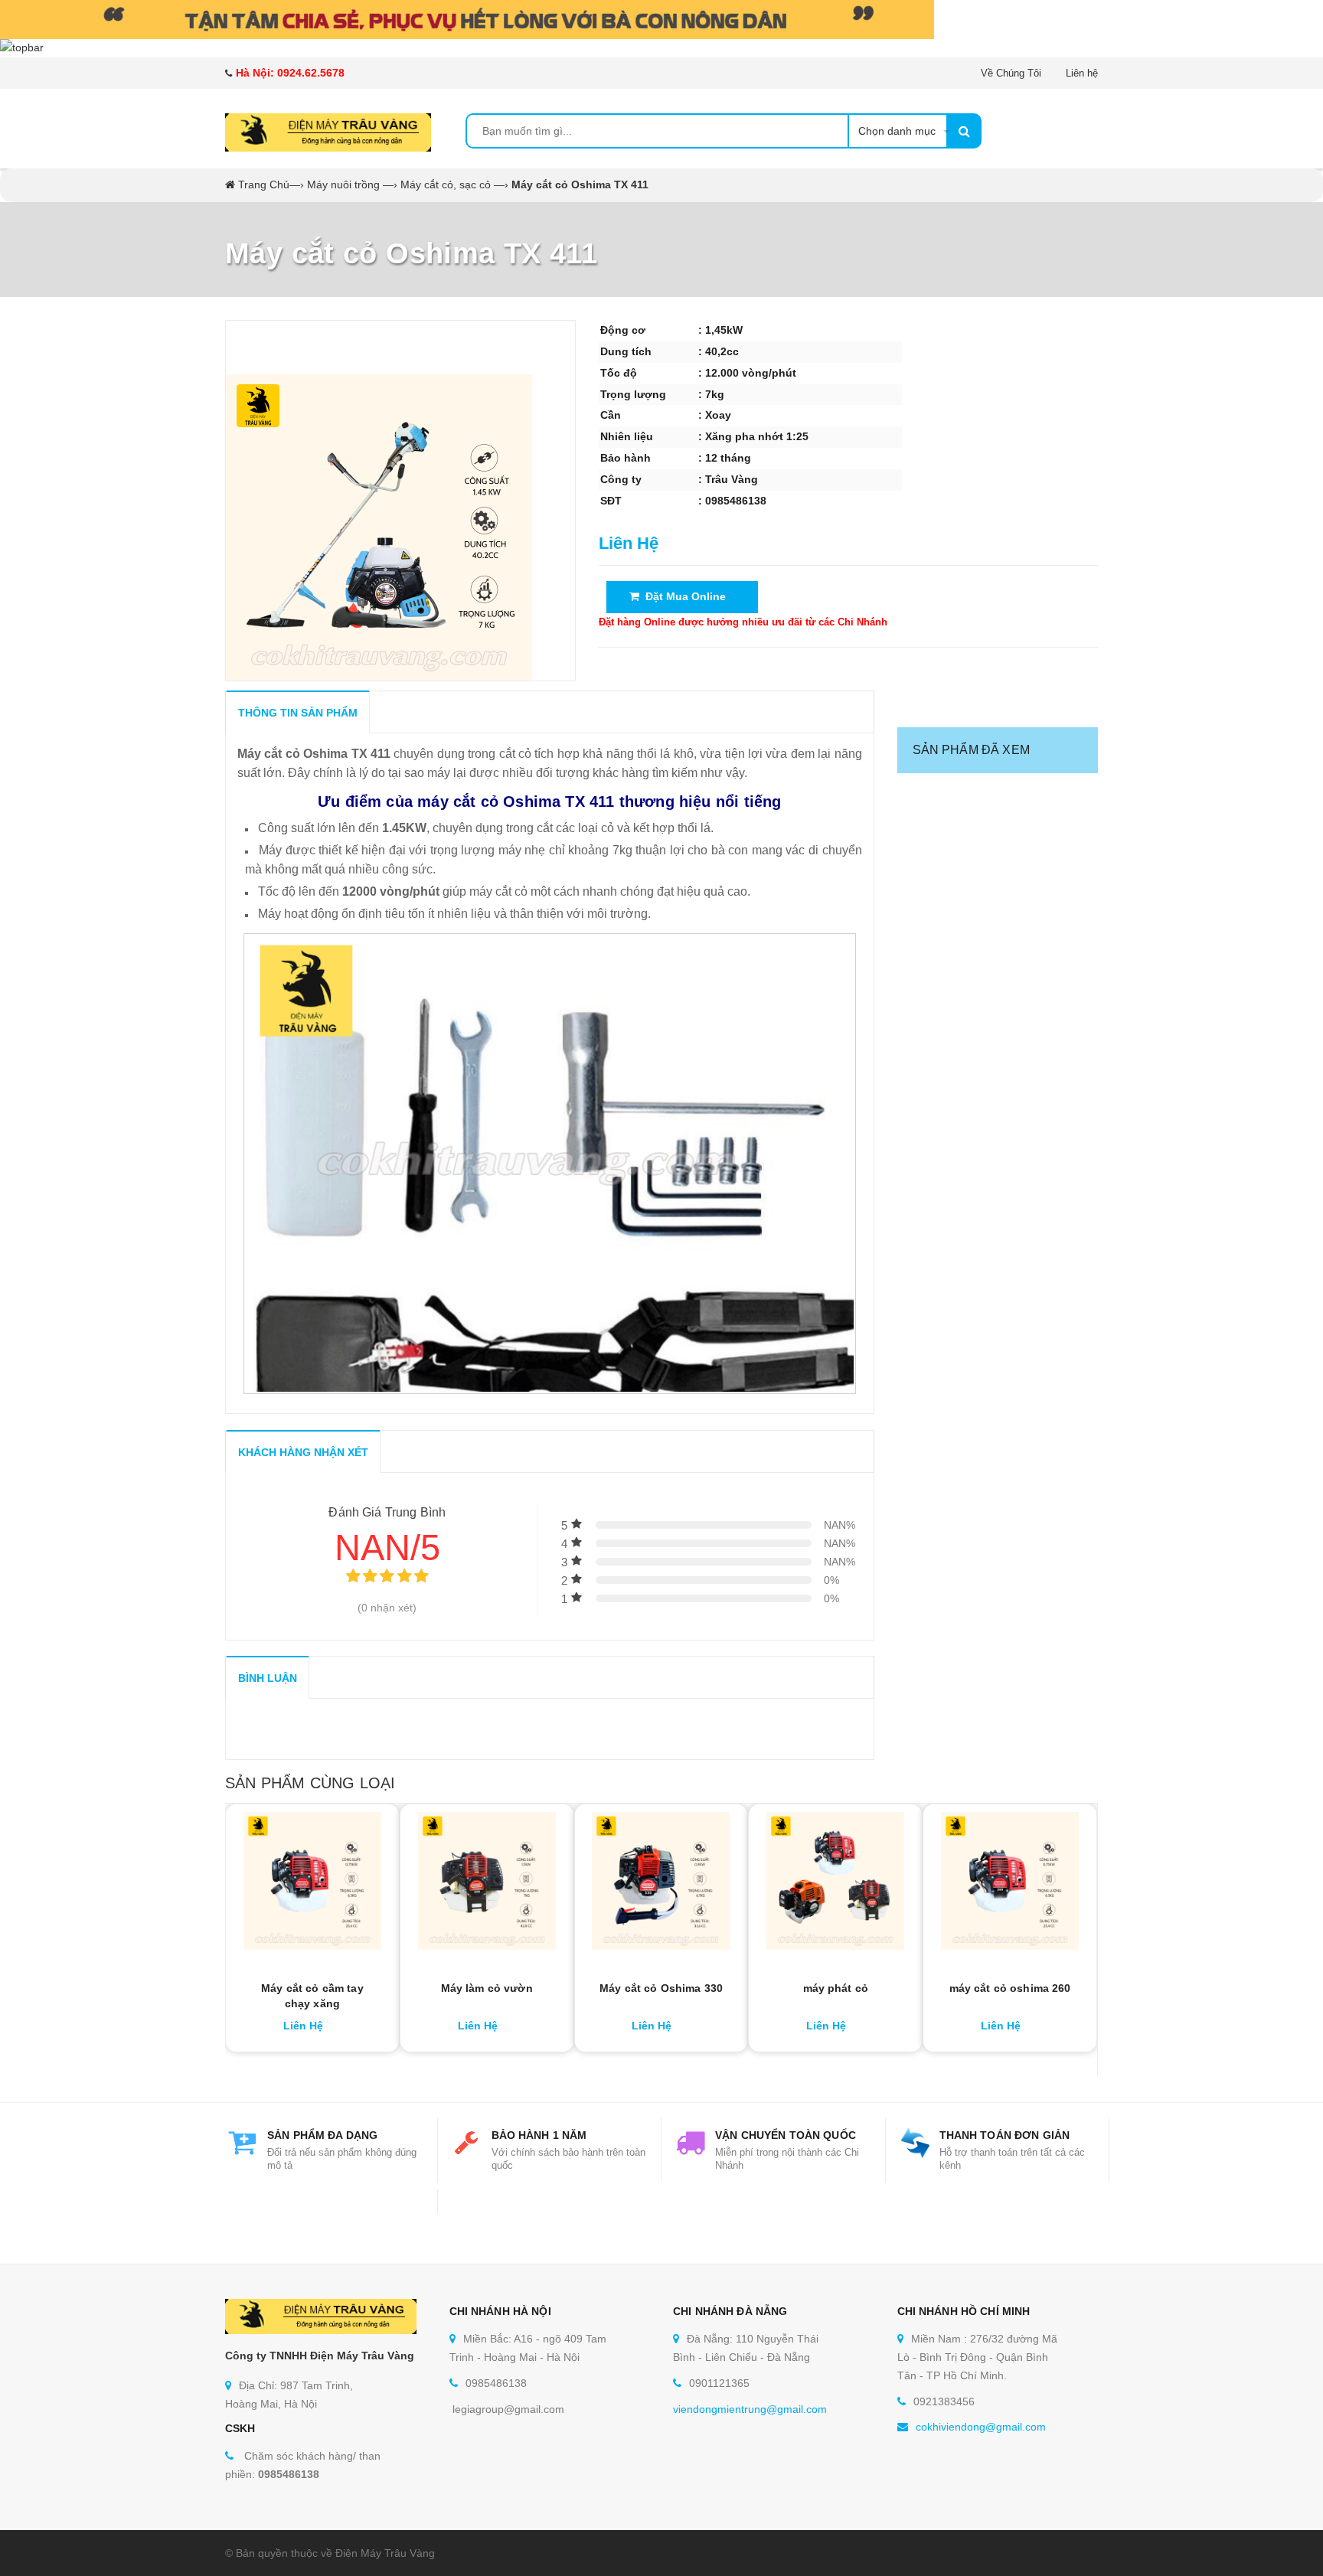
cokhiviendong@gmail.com (981, 2427)
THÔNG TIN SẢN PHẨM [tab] (298, 713)
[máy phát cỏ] (835, 1881)
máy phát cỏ (836, 1988)
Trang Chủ (264, 184)
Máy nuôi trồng (343, 184)
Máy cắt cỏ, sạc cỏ (446, 184)
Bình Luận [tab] (268, 1678)
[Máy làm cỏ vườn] (487, 1881)
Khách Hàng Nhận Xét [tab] (303, 1452)
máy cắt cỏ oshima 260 (1010, 1988)
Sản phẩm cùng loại (310, 1783)
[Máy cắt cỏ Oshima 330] (661, 1881)
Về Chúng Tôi (1011, 73)
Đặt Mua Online (683, 596)
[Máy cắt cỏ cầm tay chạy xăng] (312, 1881)
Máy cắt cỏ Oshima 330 (661, 1988)
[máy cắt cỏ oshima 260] (1010, 1881)
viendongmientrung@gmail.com (750, 2409)
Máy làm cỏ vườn (487, 1988)
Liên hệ (1082, 73)
